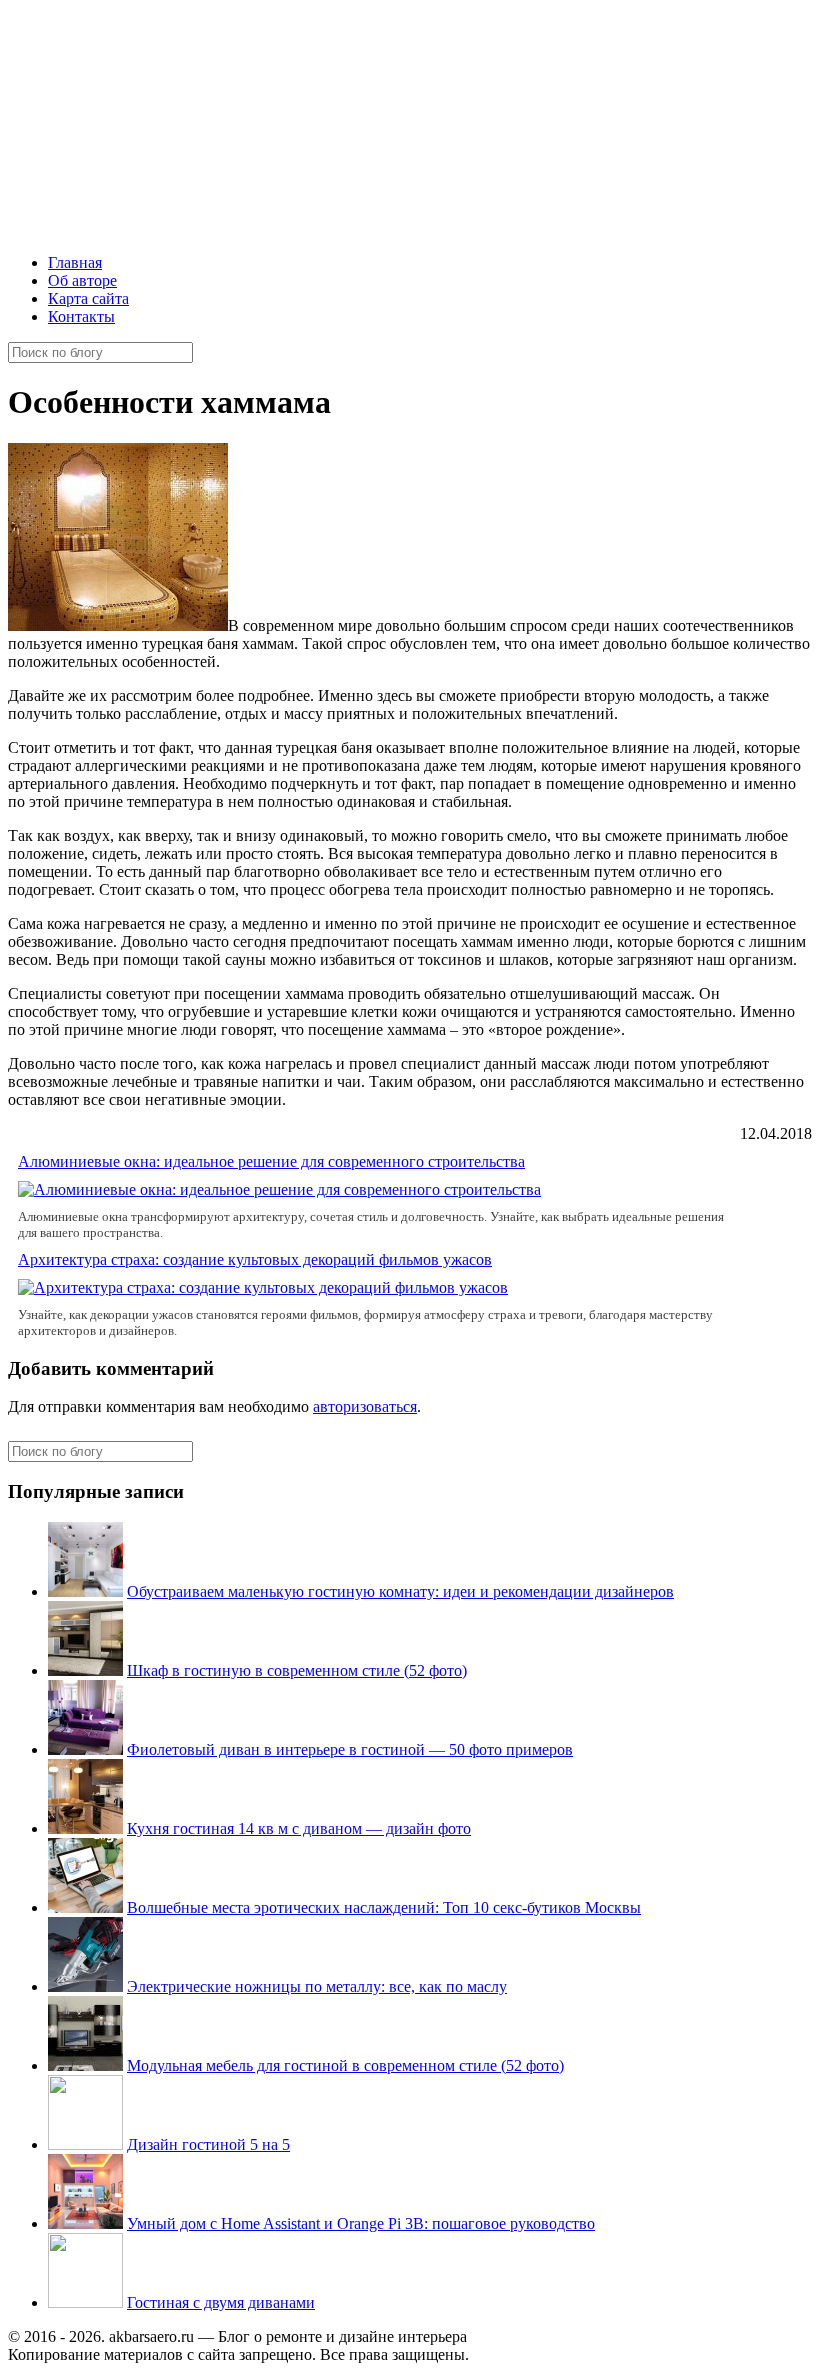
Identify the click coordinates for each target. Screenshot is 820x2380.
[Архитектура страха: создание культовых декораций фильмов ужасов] (263, 1287)
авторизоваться (365, 1406)
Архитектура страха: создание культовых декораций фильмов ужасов (255, 1259)
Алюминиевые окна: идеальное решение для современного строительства (271, 1161)
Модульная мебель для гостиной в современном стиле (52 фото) (345, 2065)
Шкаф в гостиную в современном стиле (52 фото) (297, 1670)
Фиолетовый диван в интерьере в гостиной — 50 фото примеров (350, 1749)
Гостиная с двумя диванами (221, 2302)
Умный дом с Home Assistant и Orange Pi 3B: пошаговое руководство (361, 2223)
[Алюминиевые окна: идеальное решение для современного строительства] (279, 1189)
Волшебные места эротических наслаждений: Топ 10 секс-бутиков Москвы (384, 1907)
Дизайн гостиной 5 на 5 (208, 2144)
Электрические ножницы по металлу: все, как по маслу (317, 1986)
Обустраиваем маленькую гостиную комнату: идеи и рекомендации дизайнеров (400, 1591)
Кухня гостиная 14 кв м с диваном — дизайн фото (299, 1828)
